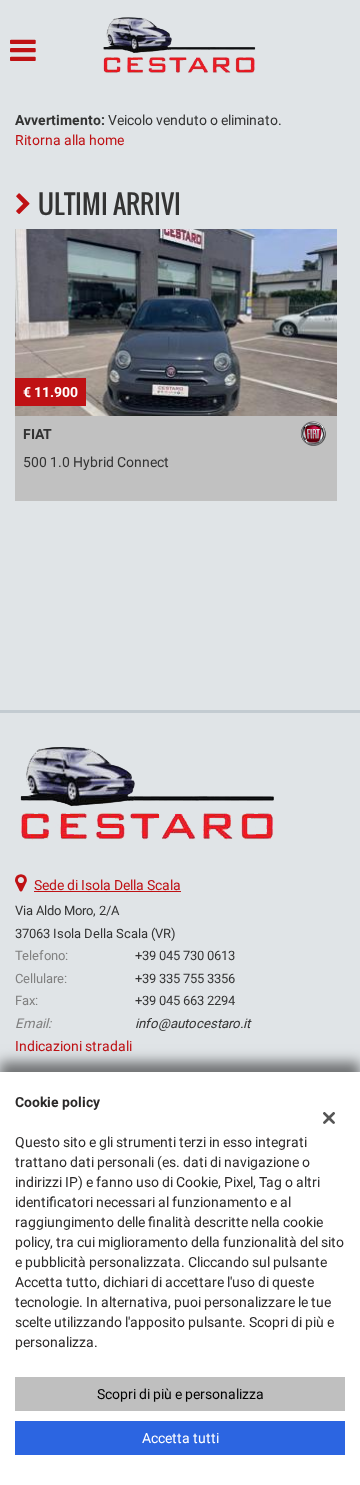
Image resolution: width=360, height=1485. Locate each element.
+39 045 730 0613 (185, 955)
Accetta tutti (180, 1438)
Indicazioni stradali (73, 1046)
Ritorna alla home (69, 140)
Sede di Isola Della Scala (107, 885)
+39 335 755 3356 (185, 978)
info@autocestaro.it (192, 1023)
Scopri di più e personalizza (180, 1394)
